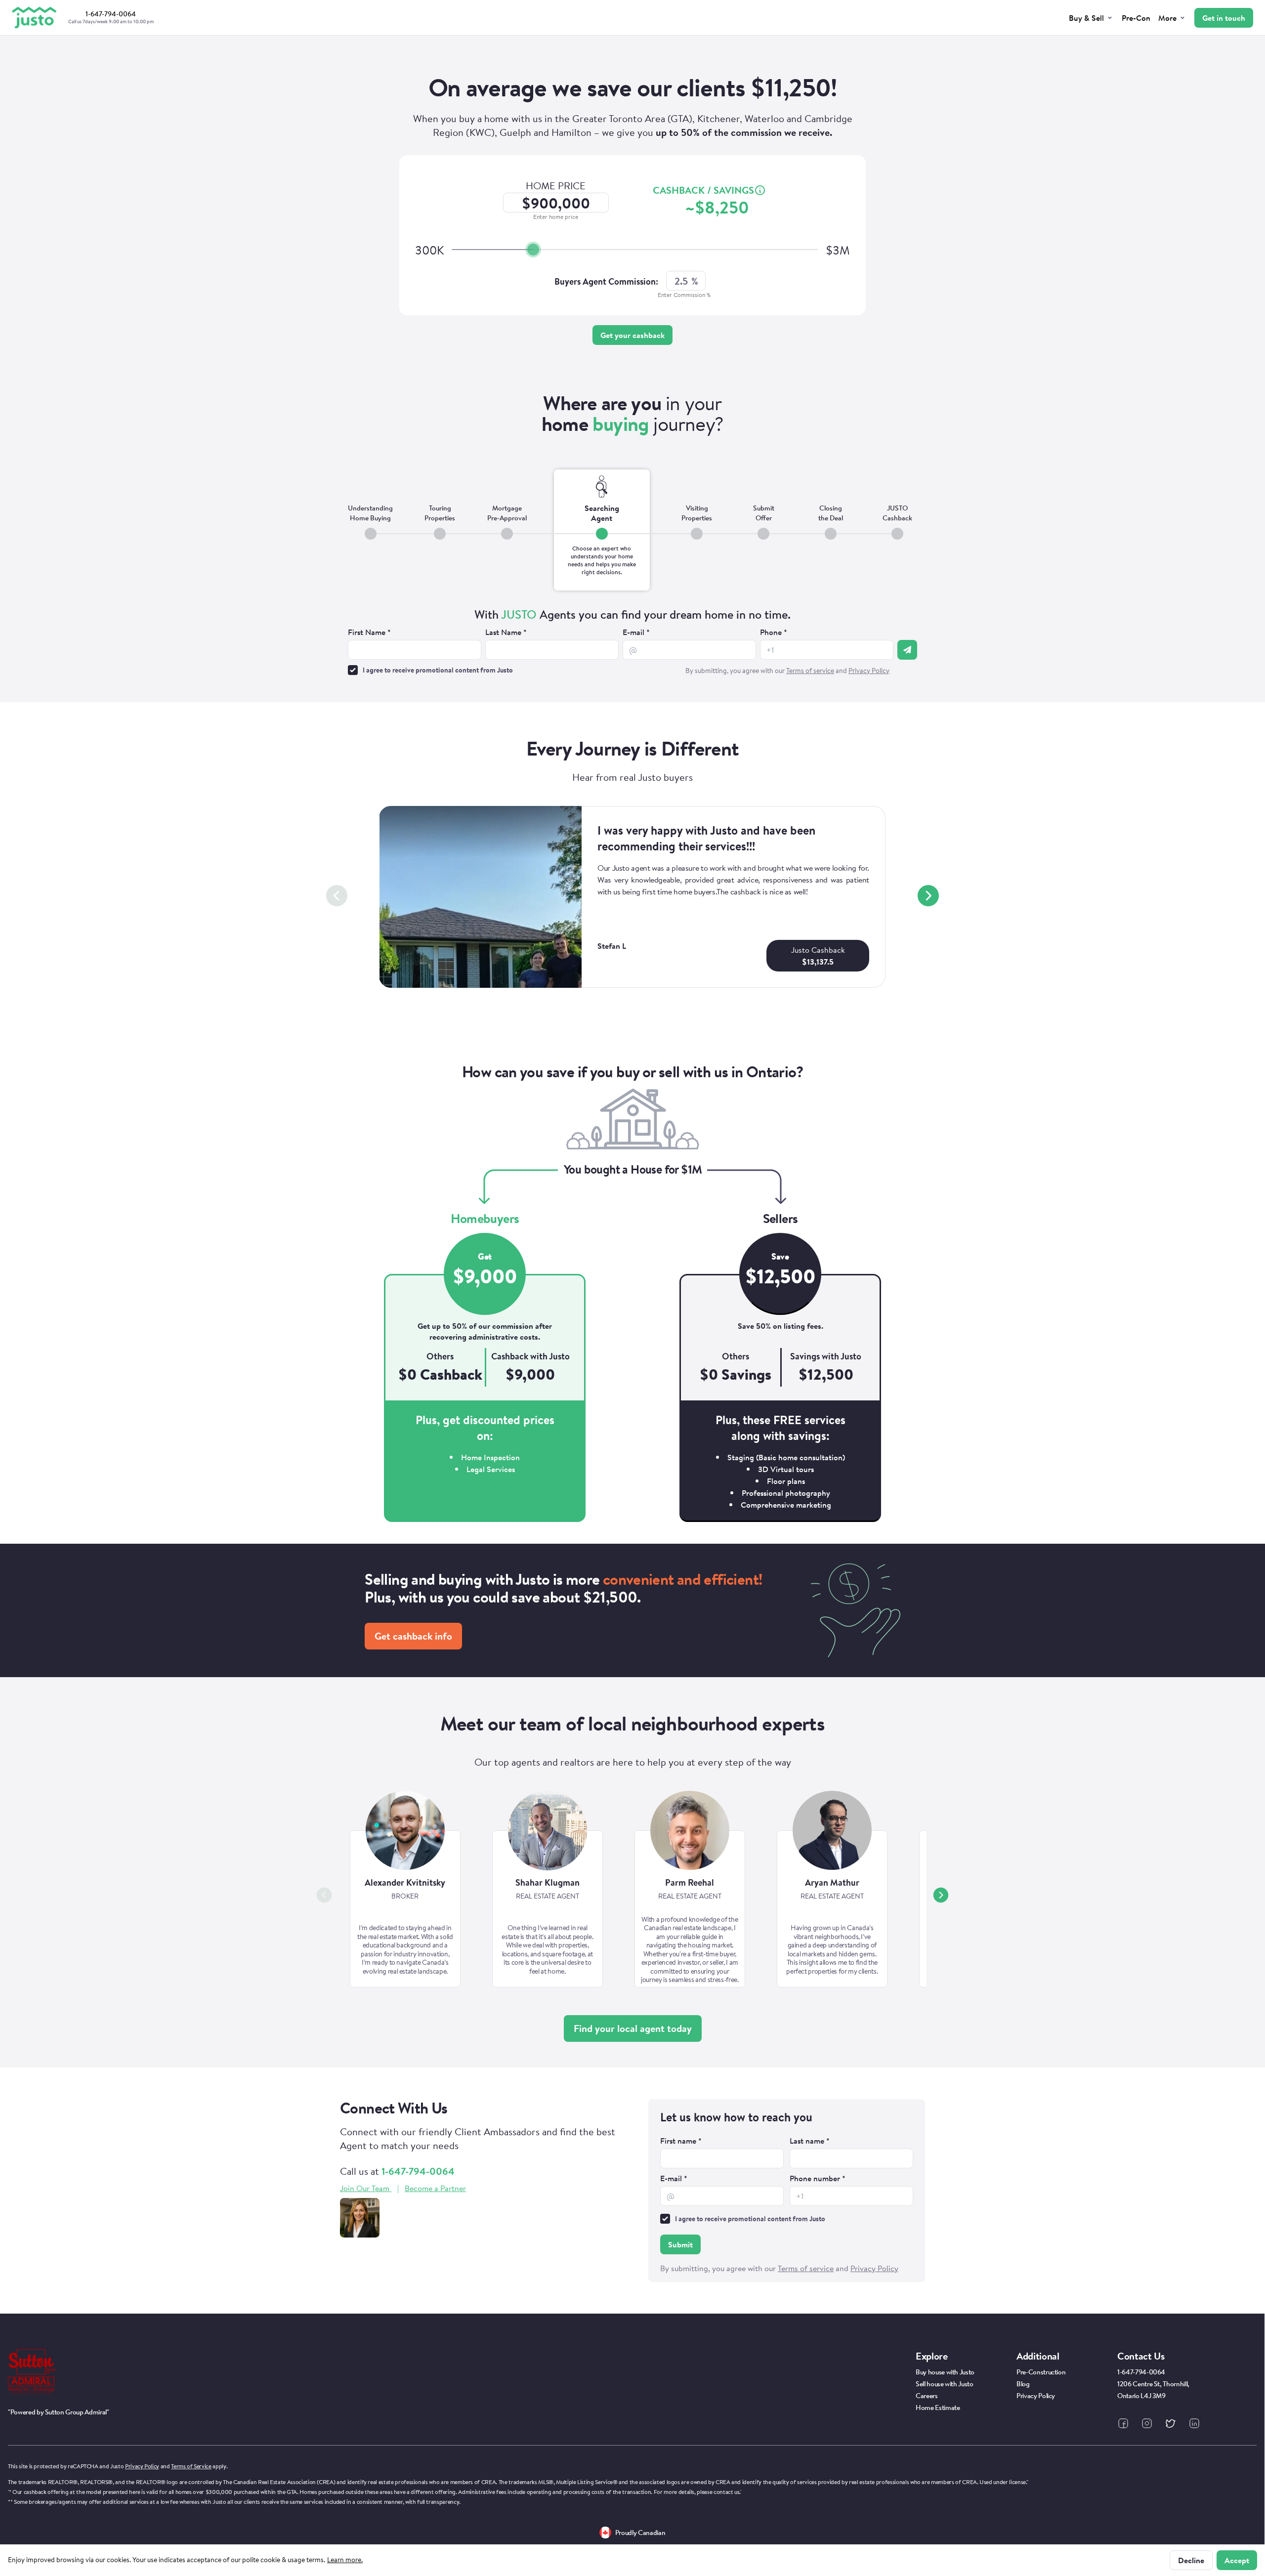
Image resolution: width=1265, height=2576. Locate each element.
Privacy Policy (142, 2466)
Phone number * (818, 2178)
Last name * (810, 2141)
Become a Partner (435, 2188)
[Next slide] (928, 896)
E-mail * (636, 632)
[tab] (370, 530)
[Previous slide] (337, 896)
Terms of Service (191, 2466)
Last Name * (506, 632)
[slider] (533, 250)
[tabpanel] (632, 643)
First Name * (369, 632)
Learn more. (345, 2560)
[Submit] (907, 650)
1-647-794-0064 (418, 2171)
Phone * (774, 632)
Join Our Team (365, 2188)
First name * (681, 2141)
